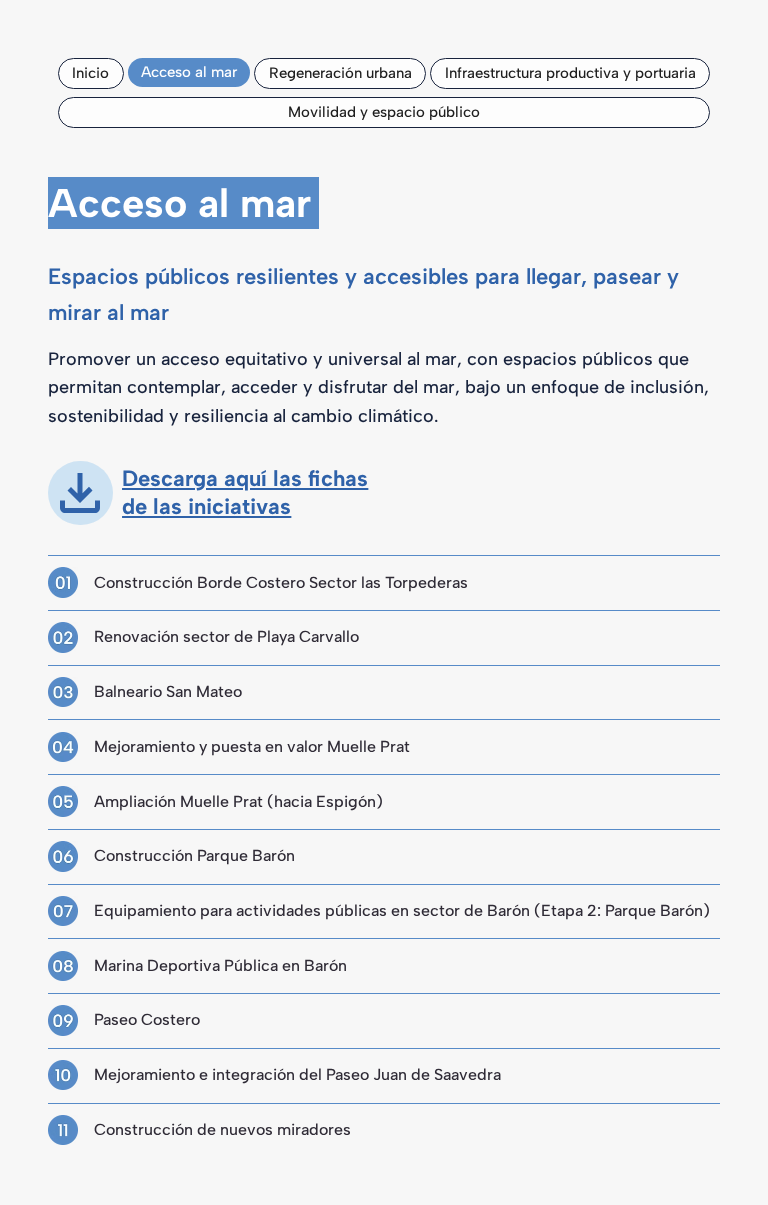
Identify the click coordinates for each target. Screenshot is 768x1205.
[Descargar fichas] (80, 493)
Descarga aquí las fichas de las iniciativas (245, 493)
